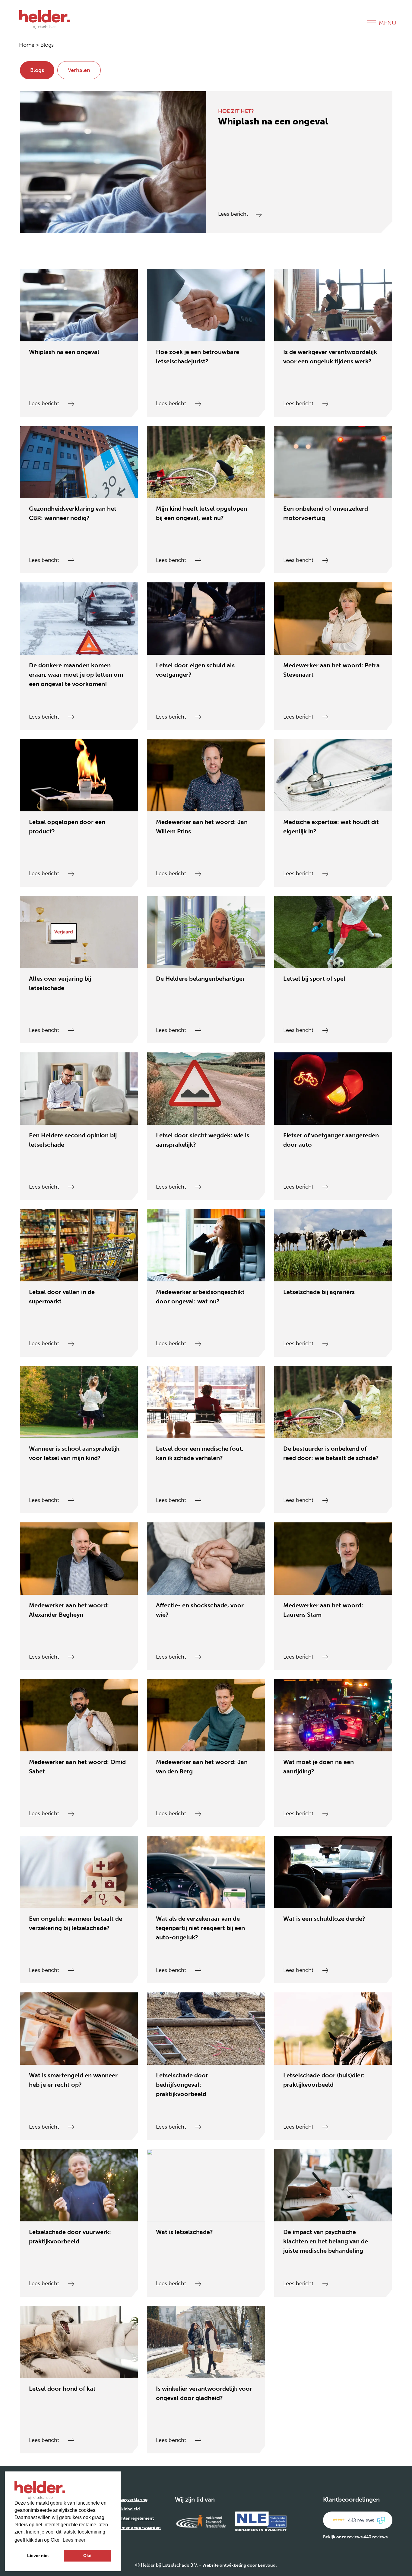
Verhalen (79, 70)
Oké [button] (87, 2556)
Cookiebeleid (126, 2509)
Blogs (37, 70)
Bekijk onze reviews (355, 2537)
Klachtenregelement (133, 2518)
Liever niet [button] (38, 2556)
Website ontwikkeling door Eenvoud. (240, 2565)
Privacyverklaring (130, 2500)
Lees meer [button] (74, 2540)
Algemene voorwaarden (137, 2528)
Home (27, 45)
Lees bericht (234, 214)
